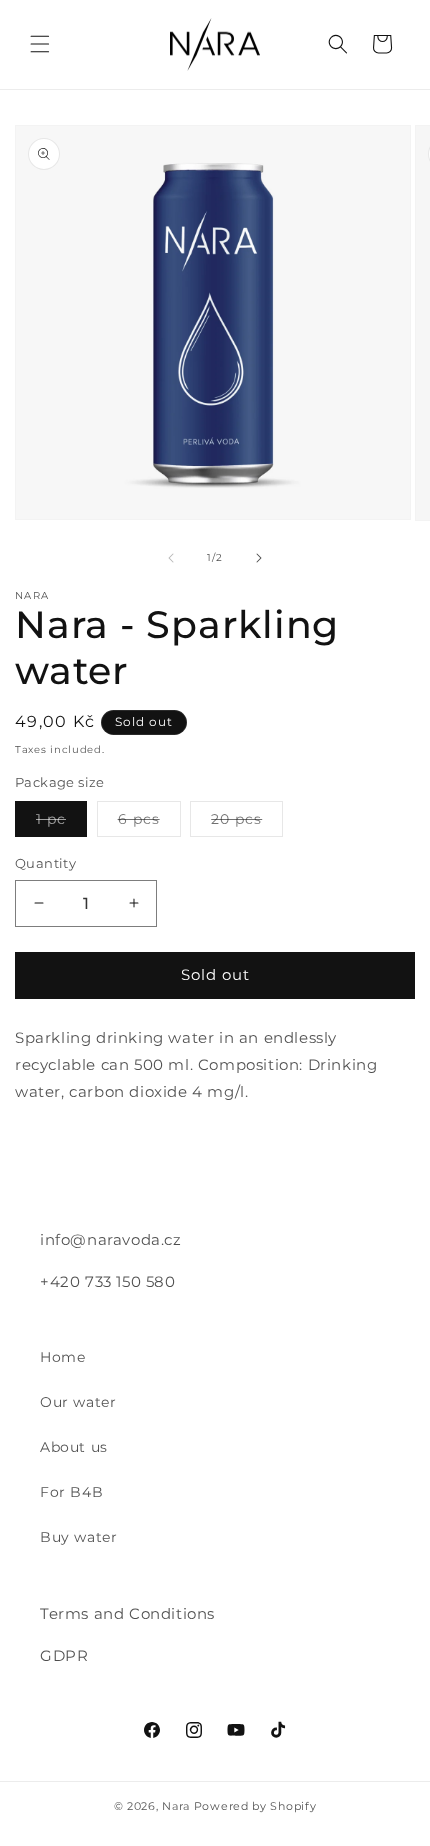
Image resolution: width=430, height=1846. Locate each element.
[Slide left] (171, 558)
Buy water (78, 1537)
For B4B (71, 1492)
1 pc (61, 823)
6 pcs (149, 823)
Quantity (45, 863)
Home (62, 1357)
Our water (78, 1402)
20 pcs (247, 823)
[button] (40, 44)
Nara (176, 1806)
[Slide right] (259, 558)
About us (74, 1447)
